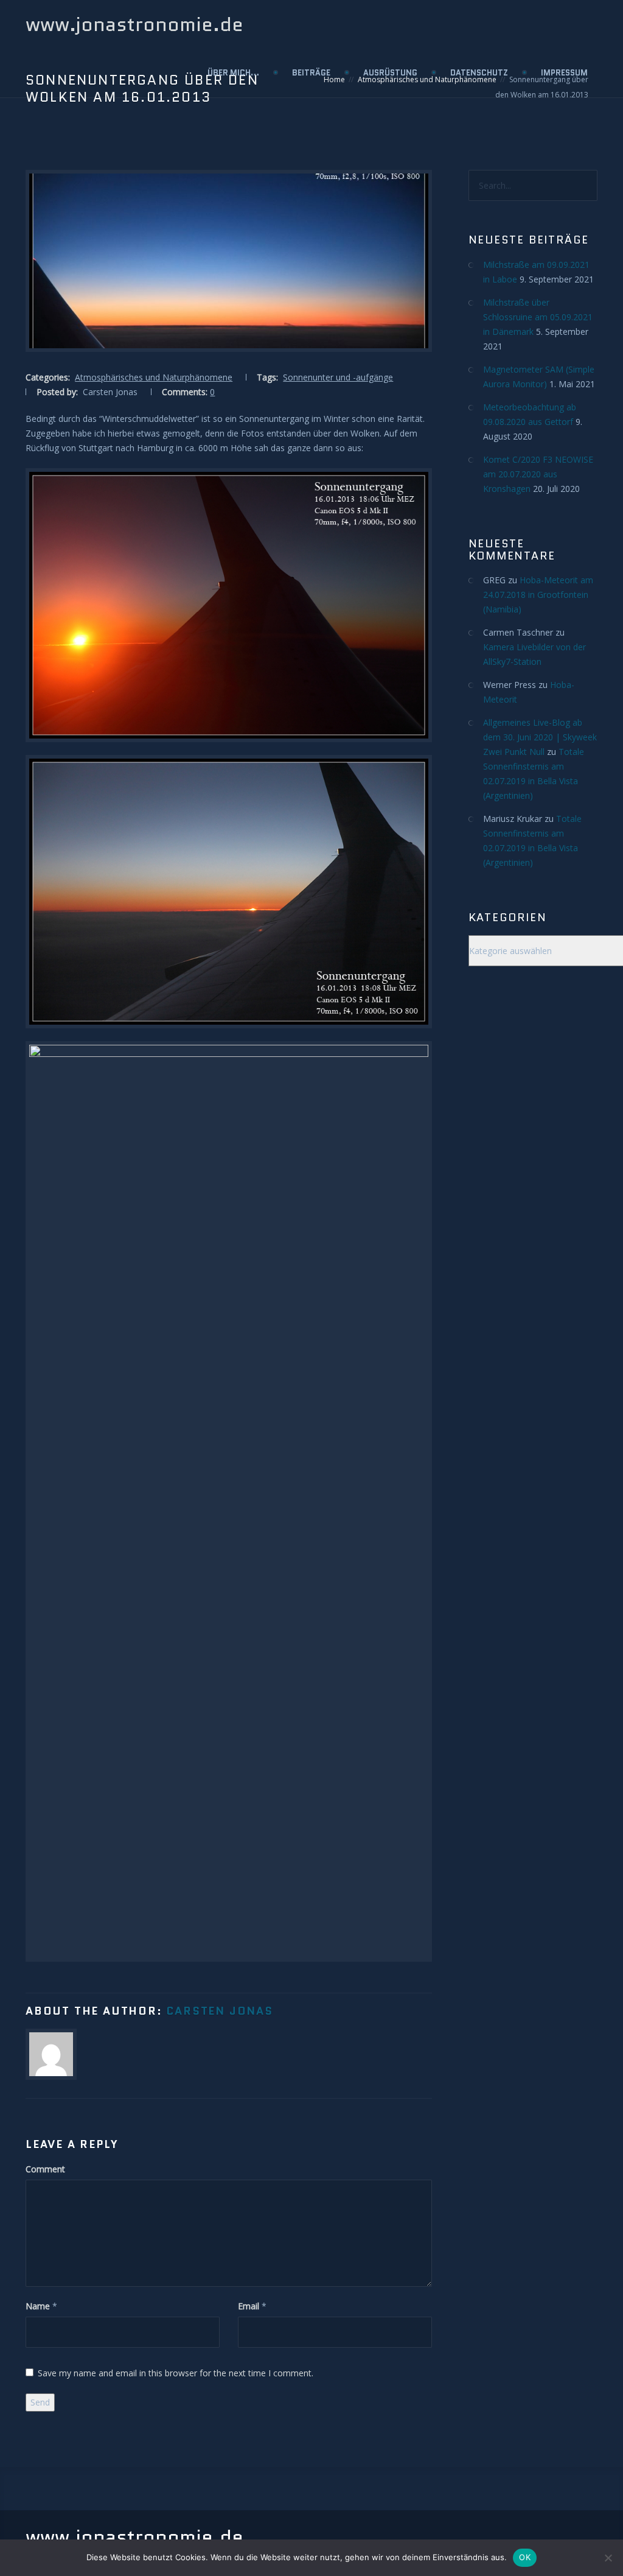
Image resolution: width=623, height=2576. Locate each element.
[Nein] (608, 2558)
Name (38, 2306)
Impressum (564, 73)
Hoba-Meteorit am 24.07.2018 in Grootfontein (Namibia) (538, 595)
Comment (45, 2169)
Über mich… (233, 73)
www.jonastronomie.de (134, 24)
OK (525, 2557)
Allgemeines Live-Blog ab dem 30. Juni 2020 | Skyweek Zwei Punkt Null (540, 737)
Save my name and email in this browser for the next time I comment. (176, 2373)
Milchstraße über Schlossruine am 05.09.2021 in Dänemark (538, 317)
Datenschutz (479, 73)
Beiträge (311, 73)
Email (249, 2306)
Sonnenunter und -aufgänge (338, 377)
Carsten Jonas (219, 2011)
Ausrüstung (390, 73)
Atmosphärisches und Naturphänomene (154, 377)
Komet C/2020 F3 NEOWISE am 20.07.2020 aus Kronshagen (538, 474)
